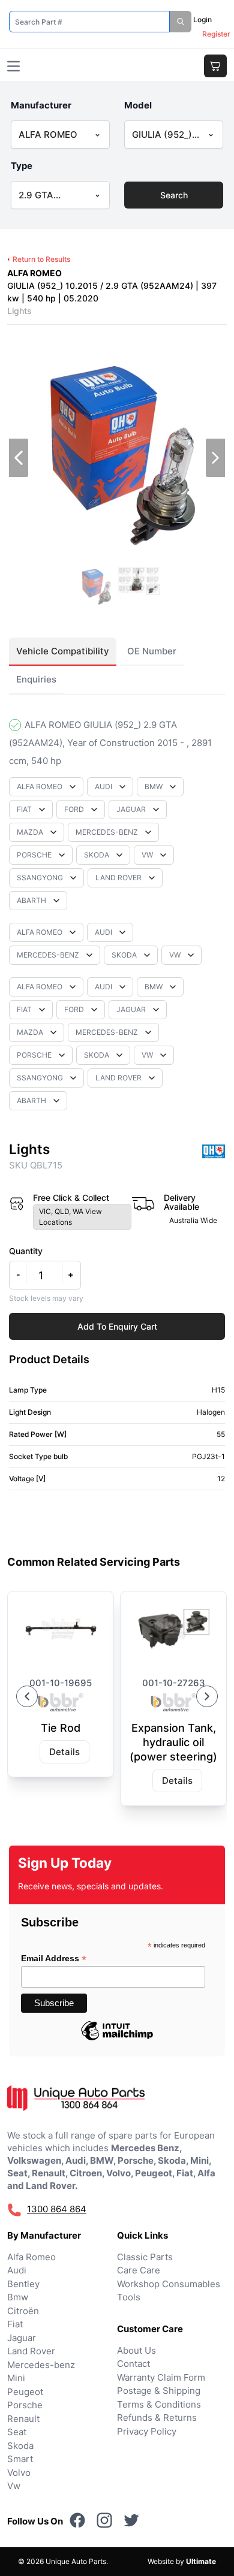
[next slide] (215, 458)
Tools (129, 2297)
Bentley (23, 2284)
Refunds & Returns (157, 2418)
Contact (133, 2364)
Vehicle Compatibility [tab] (63, 651)
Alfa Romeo (31, 2257)
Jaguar (22, 2338)
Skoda (20, 2446)
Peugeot (25, 2392)
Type (22, 166)
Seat (17, 2432)
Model (138, 105)
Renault (23, 2419)
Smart (20, 2459)
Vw (14, 2486)
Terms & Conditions (159, 2404)
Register (216, 34)
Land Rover (31, 2351)
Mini (16, 2378)
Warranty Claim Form (161, 2377)
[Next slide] (207, 1696)
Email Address (54, 1959)
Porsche (25, 2405)
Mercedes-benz (41, 2365)
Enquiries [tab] (36, 679)
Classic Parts (145, 2257)
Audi (17, 2270)
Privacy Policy (147, 2431)
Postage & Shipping (159, 2391)
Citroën (23, 2311)
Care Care (139, 2270)
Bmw (18, 2297)
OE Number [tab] (152, 651)
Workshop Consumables (169, 2284)
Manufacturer (41, 105)
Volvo (19, 2473)
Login (202, 19)
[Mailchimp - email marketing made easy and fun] (117, 2040)
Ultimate (201, 2561)
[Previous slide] (27, 1696)
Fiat (15, 2324)
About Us (136, 2350)
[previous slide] (19, 458)
